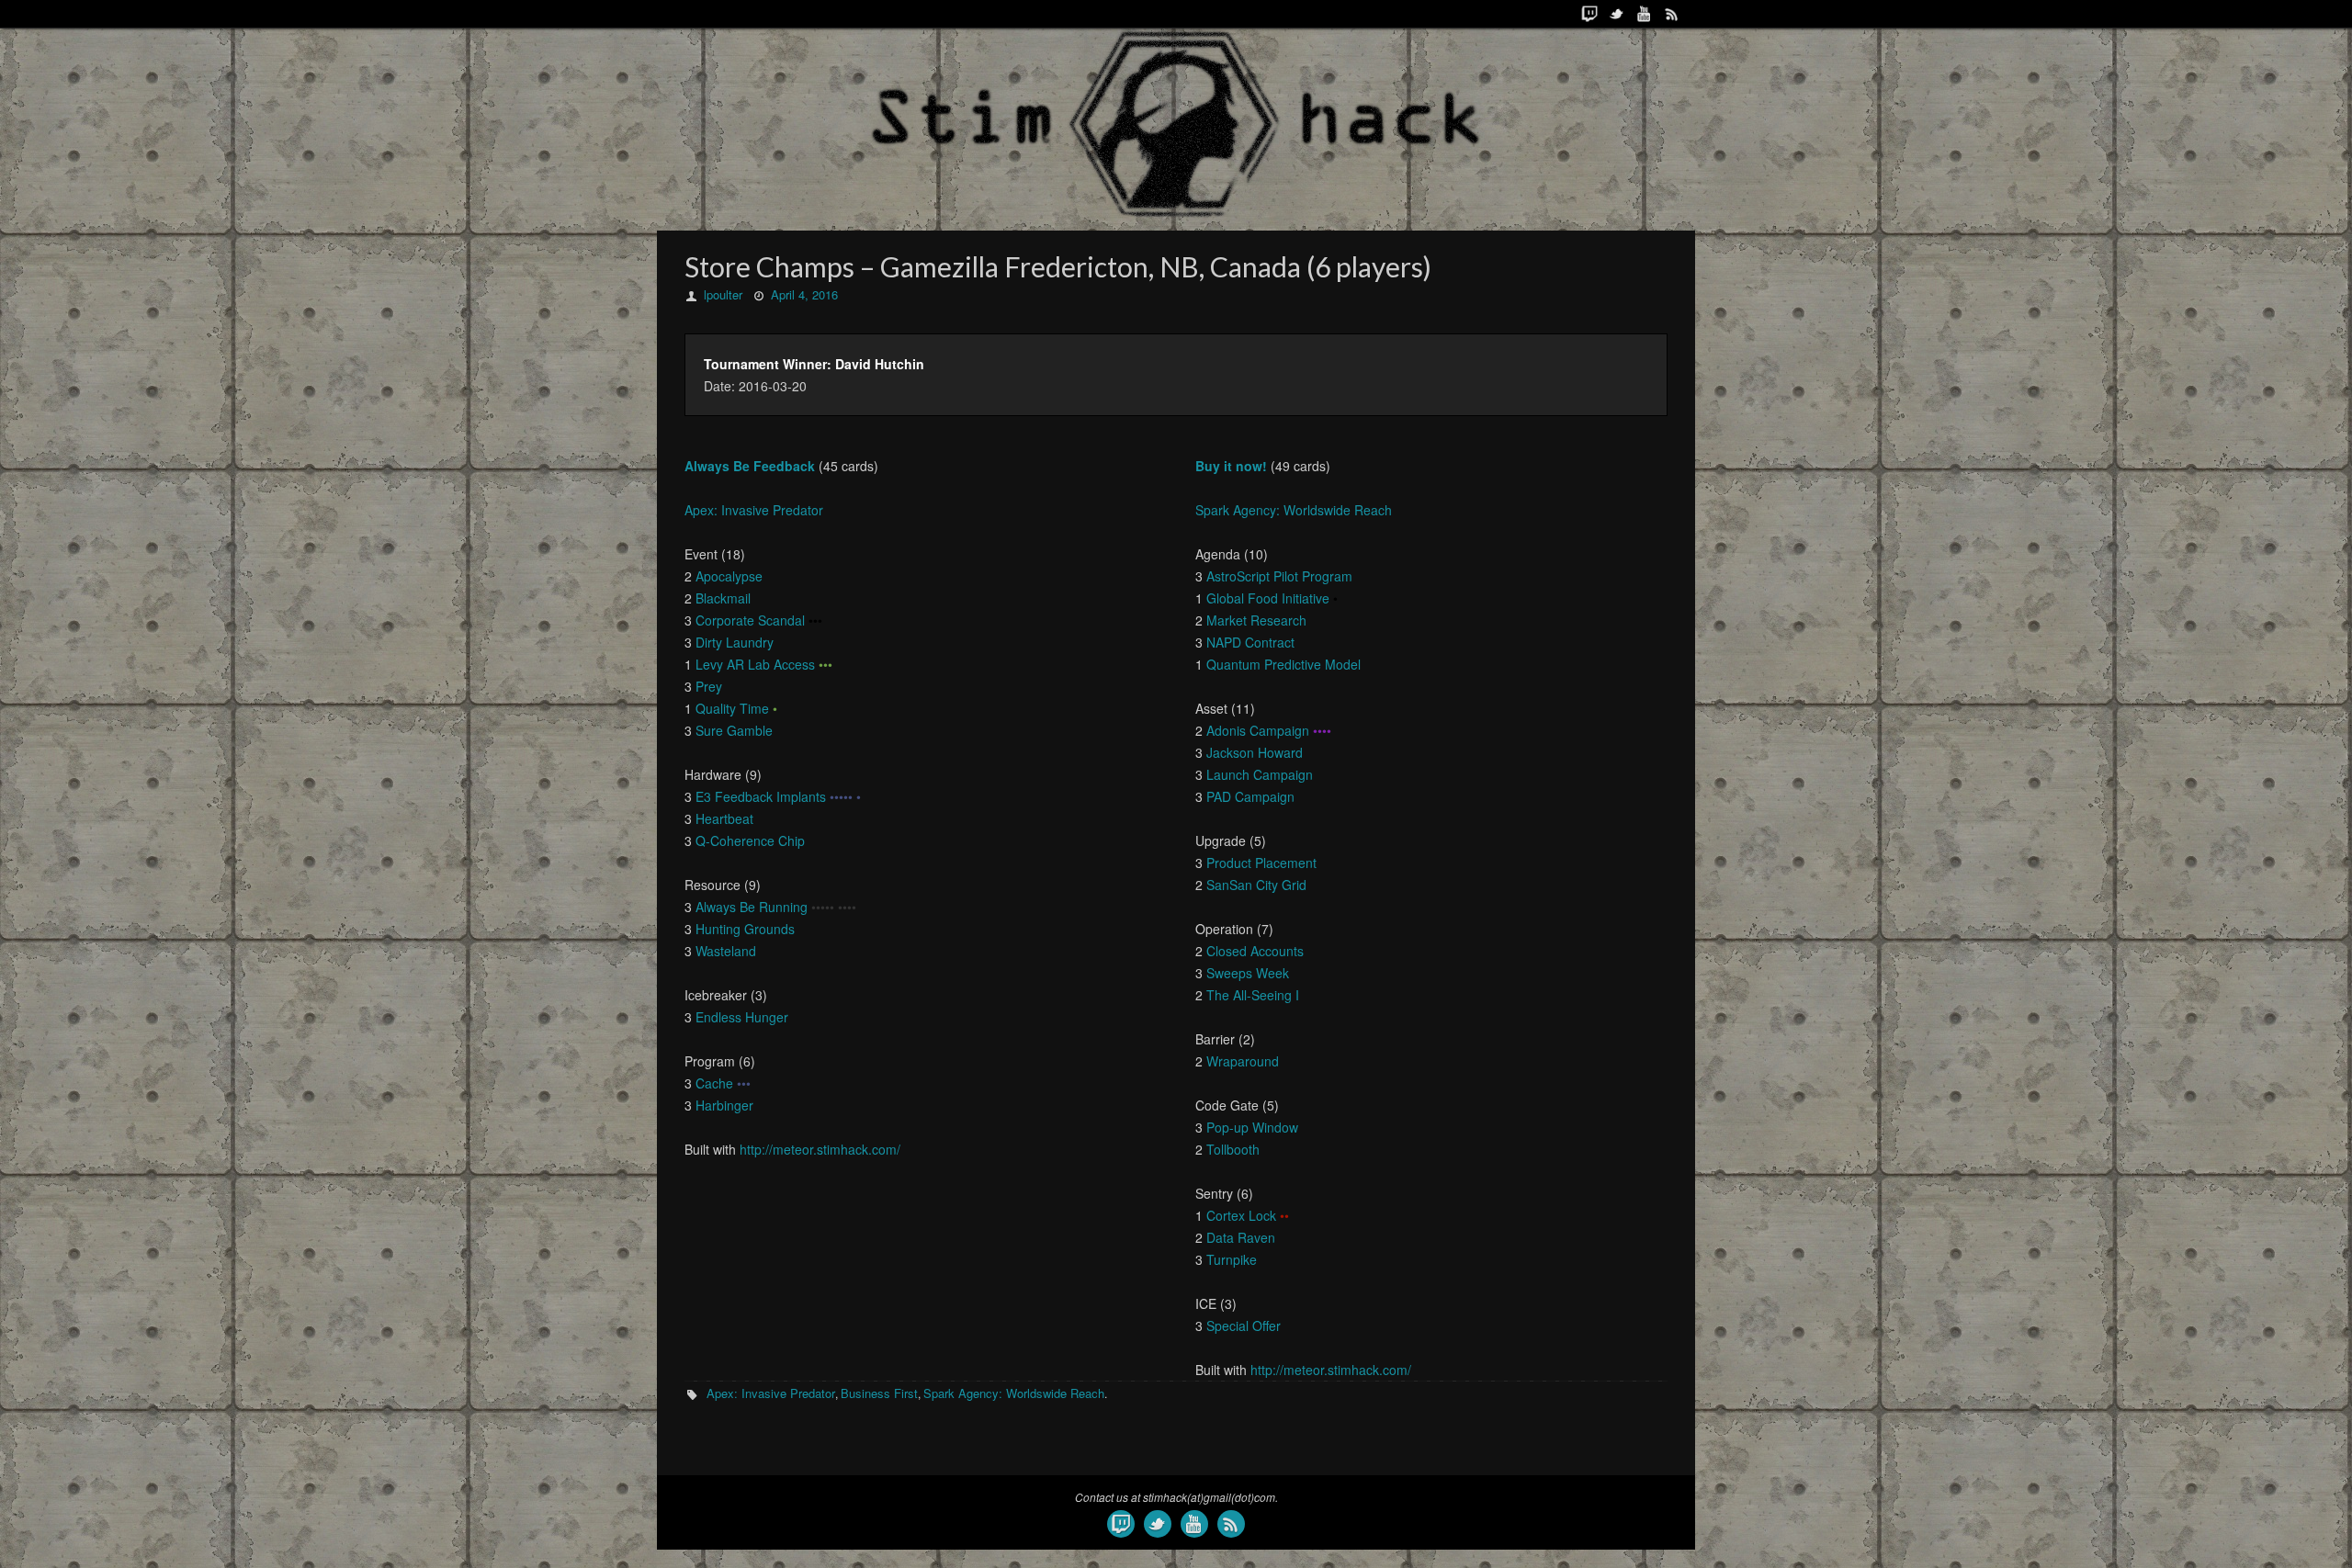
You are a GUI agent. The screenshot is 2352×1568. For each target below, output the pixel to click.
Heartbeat (724, 818)
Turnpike (1232, 1259)
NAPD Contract (1250, 642)
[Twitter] (1617, 14)
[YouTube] (1645, 14)
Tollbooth (1233, 1149)
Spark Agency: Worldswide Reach (1294, 510)
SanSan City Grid (1256, 885)
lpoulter (723, 294)
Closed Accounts (1255, 951)
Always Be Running (752, 907)
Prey (709, 686)
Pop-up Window (1252, 1127)
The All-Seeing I (1253, 995)
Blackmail (723, 598)
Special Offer (1244, 1325)
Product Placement (1261, 863)
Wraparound (1243, 1061)
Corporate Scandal (750, 620)
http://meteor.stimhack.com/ (820, 1149)
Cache (714, 1083)
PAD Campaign (1250, 796)
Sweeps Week (1248, 973)
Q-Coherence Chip (750, 840)
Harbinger (724, 1105)
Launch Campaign (1260, 774)
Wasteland (726, 951)
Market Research (1256, 620)
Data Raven (1241, 1237)
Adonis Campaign (1258, 730)
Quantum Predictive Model (1283, 664)
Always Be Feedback (750, 466)
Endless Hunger (742, 1017)
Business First (879, 1393)
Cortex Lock (1241, 1215)
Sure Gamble (734, 730)
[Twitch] (1589, 14)
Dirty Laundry (735, 642)
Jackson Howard (1255, 752)
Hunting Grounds (745, 929)
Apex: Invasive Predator (754, 510)
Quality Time (732, 708)
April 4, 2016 (804, 294)
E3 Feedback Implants (761, 796)
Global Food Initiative (1268, 598)
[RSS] (1672, 14)
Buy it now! (1231, 466)
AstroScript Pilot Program (1279, 576)
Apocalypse (729, 576)
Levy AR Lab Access (755, 664)
